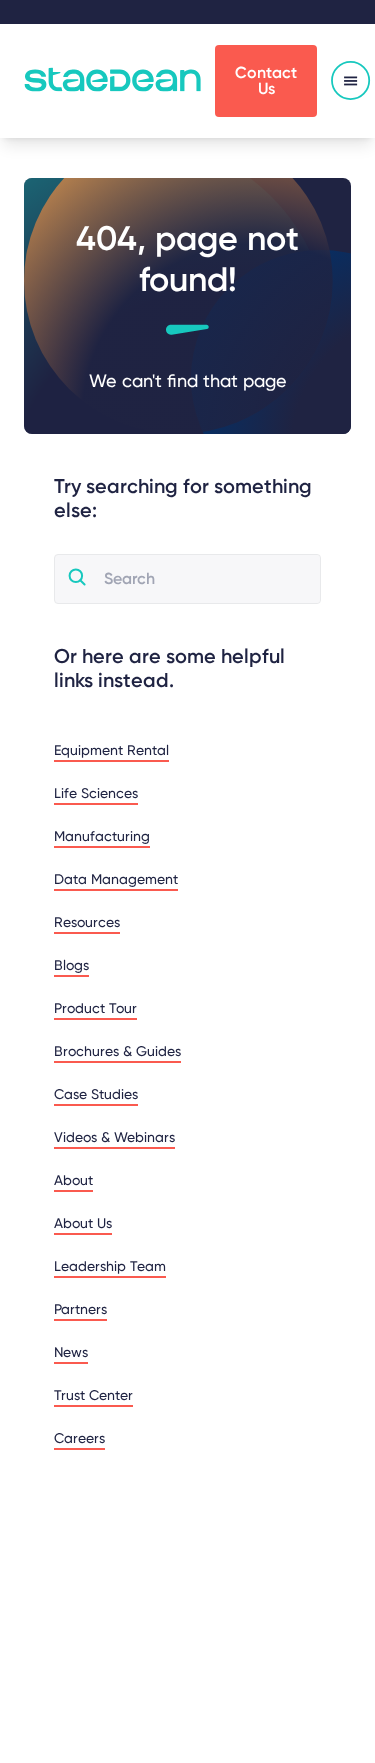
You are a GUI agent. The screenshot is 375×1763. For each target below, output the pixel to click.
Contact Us (266, 80)
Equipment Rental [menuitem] (111, 750)
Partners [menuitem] (80, 1309)
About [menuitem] (73, 1180)
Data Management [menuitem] (116, 879)
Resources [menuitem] (87, 922)
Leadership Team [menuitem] (110, 1266)
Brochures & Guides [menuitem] (117, 1051)
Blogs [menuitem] (71, 965)
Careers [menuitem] (79, 1438)
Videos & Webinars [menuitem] (114, 1137)
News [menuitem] (71, 1352)
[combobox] (204, 579)
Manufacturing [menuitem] (102, 836)
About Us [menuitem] (83, 1223)
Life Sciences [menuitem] (96, 793)
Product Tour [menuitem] (95, 1008)
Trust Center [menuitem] (93, 1395)
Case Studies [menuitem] (96, 1094)
